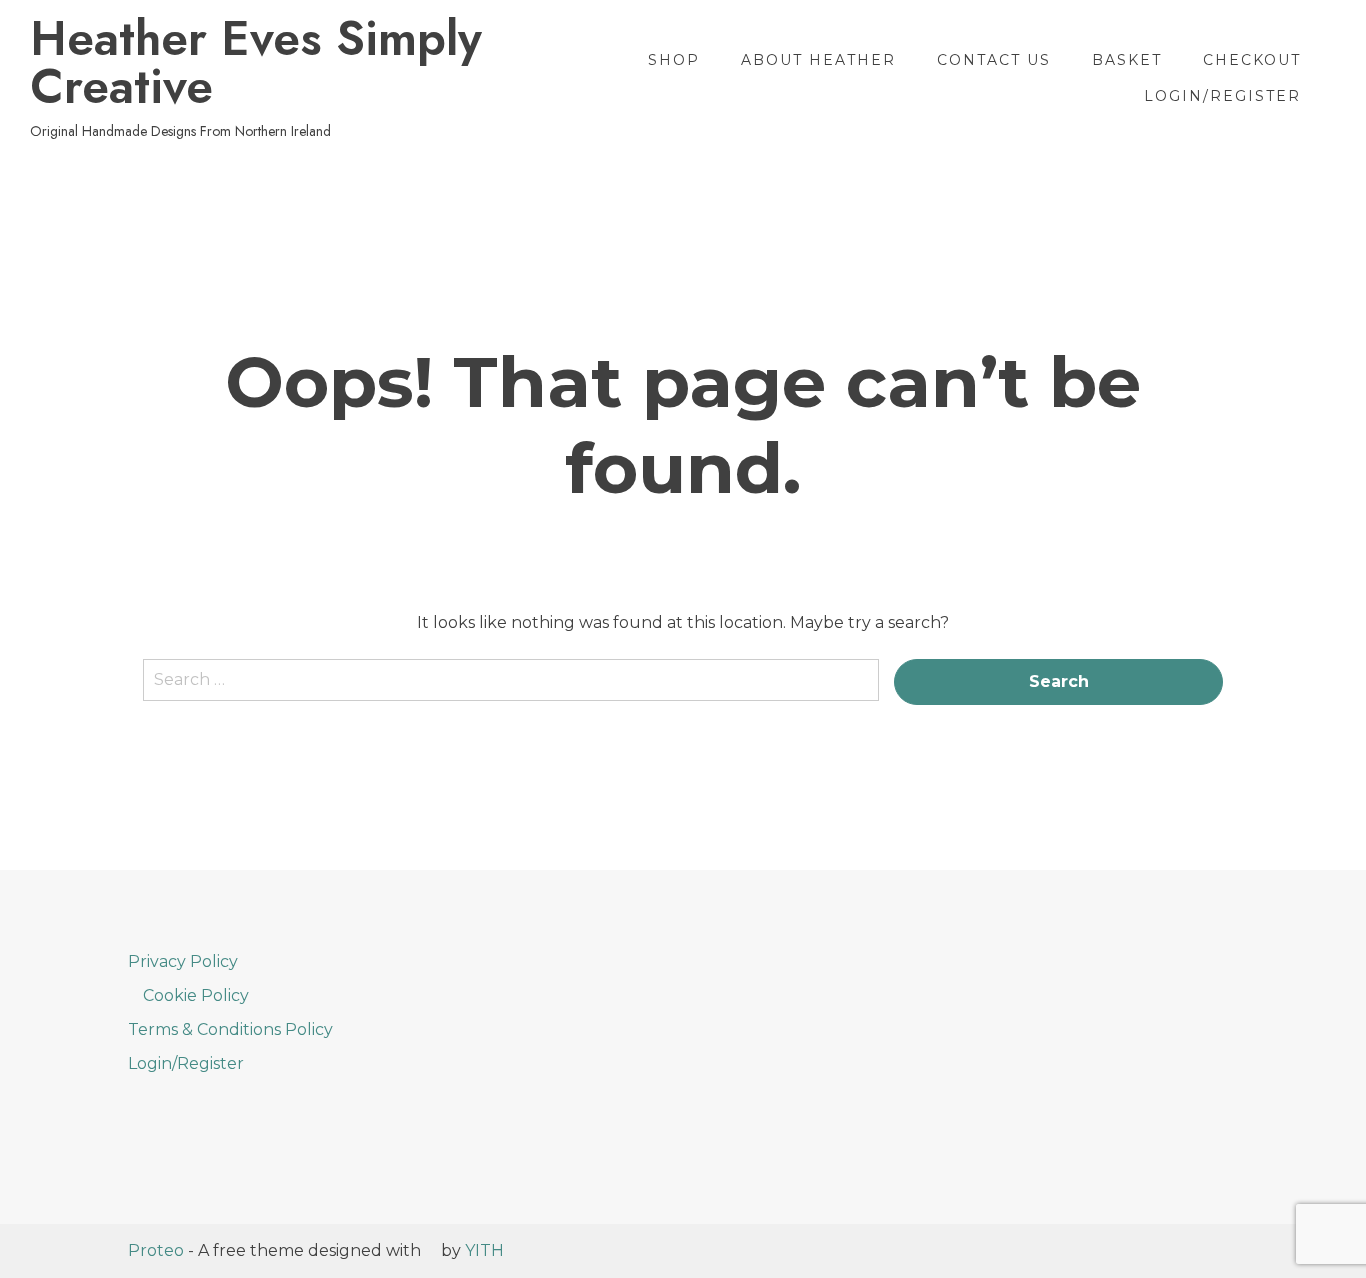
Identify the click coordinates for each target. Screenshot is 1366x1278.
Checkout (1252, 60)
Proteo (156, 1250)
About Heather (818, 60)
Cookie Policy (196, 995)
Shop (674, 60)
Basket (1127, 60)
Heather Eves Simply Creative (256, 63)
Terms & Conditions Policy (230, 1029)
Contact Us (994, 60)
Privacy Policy (183, 961)
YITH (484, 1250)
